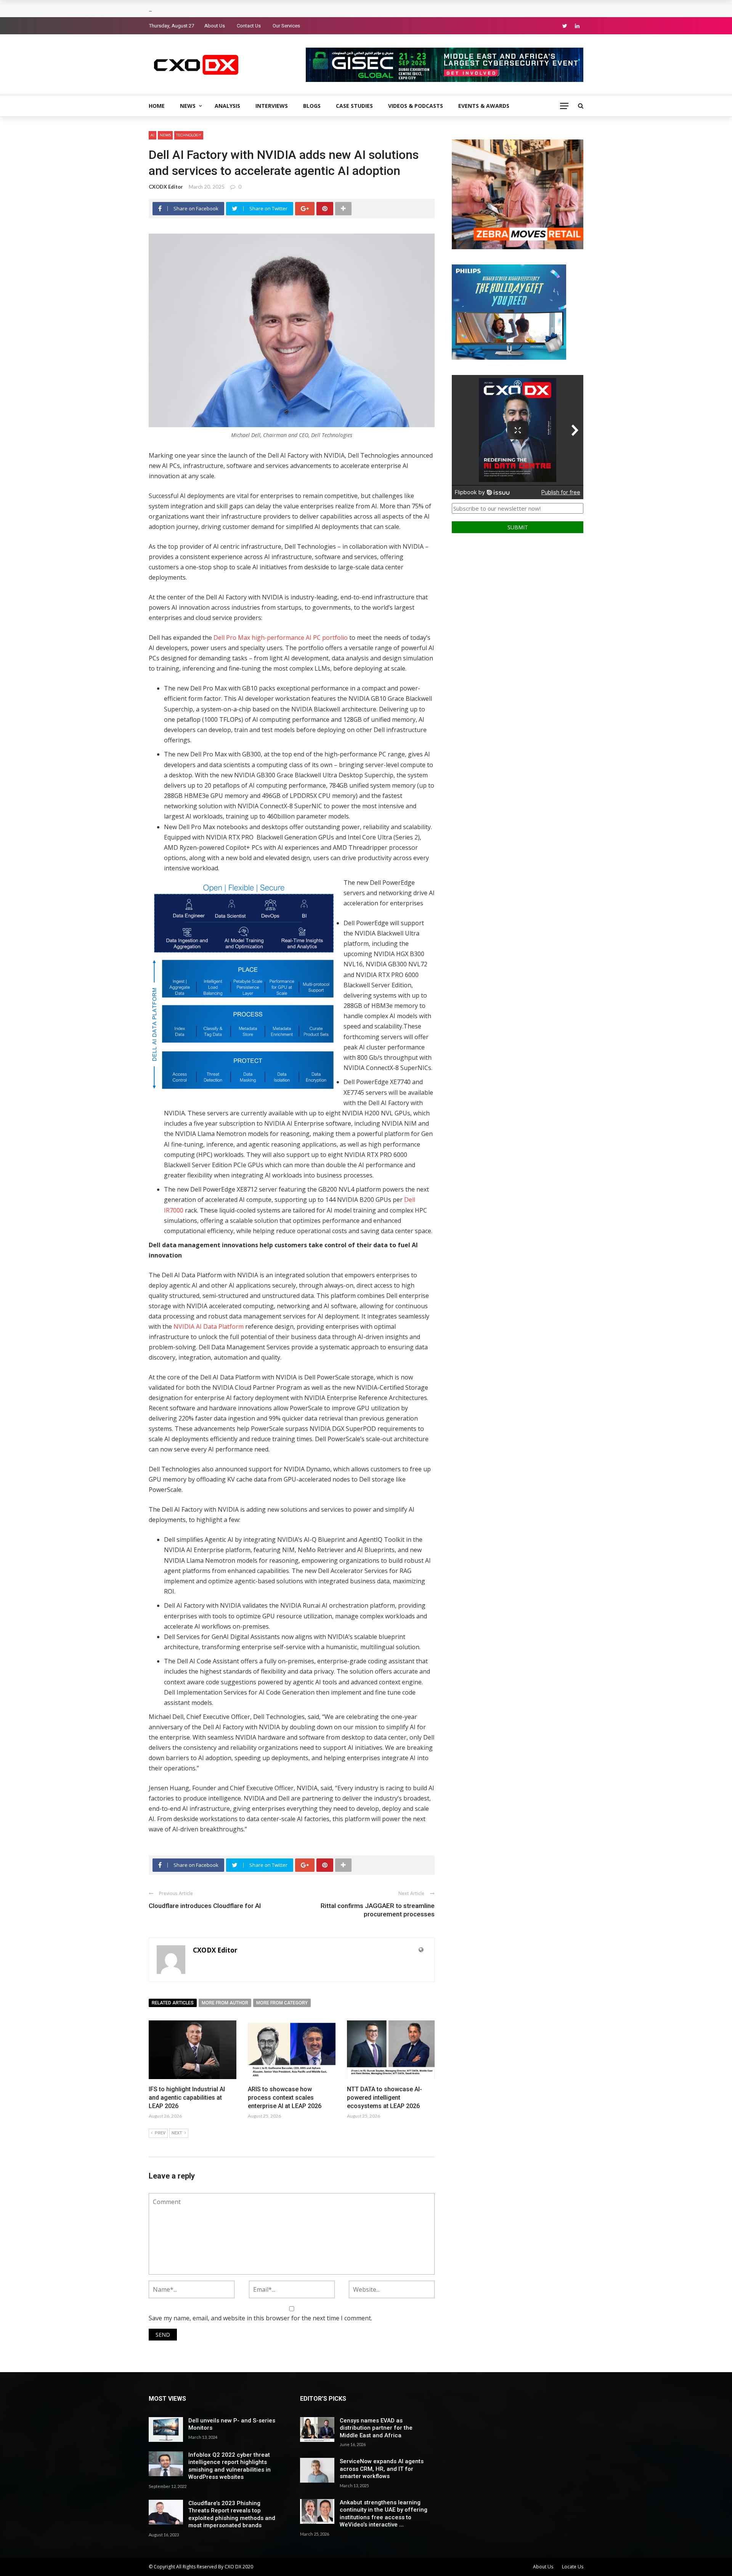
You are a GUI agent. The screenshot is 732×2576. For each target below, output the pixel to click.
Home (157, 106)
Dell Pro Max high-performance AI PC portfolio (280, 638)
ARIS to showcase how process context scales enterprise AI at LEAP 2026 (285, 2098)
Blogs (312, 106)
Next (177, 2133)
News (188, 106)
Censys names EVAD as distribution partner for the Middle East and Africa (376, 2428)
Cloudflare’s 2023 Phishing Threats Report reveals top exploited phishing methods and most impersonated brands (232, 2514)
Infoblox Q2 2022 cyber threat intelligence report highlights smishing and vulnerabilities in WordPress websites (230, 2466)
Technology (189, 135)
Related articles (173, 2003)
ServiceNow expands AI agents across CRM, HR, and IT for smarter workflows (382, 2469)
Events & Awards (484, 106)
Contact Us (249, 26)
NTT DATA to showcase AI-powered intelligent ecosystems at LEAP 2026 (384, 2098)
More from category (282, 2003)
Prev (160, 2133)
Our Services (286, 26)
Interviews (272, 106)
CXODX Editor (166, 187)
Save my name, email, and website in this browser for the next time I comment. (260, 2318)
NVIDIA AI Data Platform (209, 1326)
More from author (225, 2003)
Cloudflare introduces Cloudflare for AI (205, 1906)
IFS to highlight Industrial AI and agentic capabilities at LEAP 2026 (187, 2098)
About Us (215, 26)
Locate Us (573, 2567)
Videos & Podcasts (416, 106)
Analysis (227, 106)
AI (152, 135)
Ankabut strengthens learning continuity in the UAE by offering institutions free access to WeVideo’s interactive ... (384, 2514)
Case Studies (354, 106)
